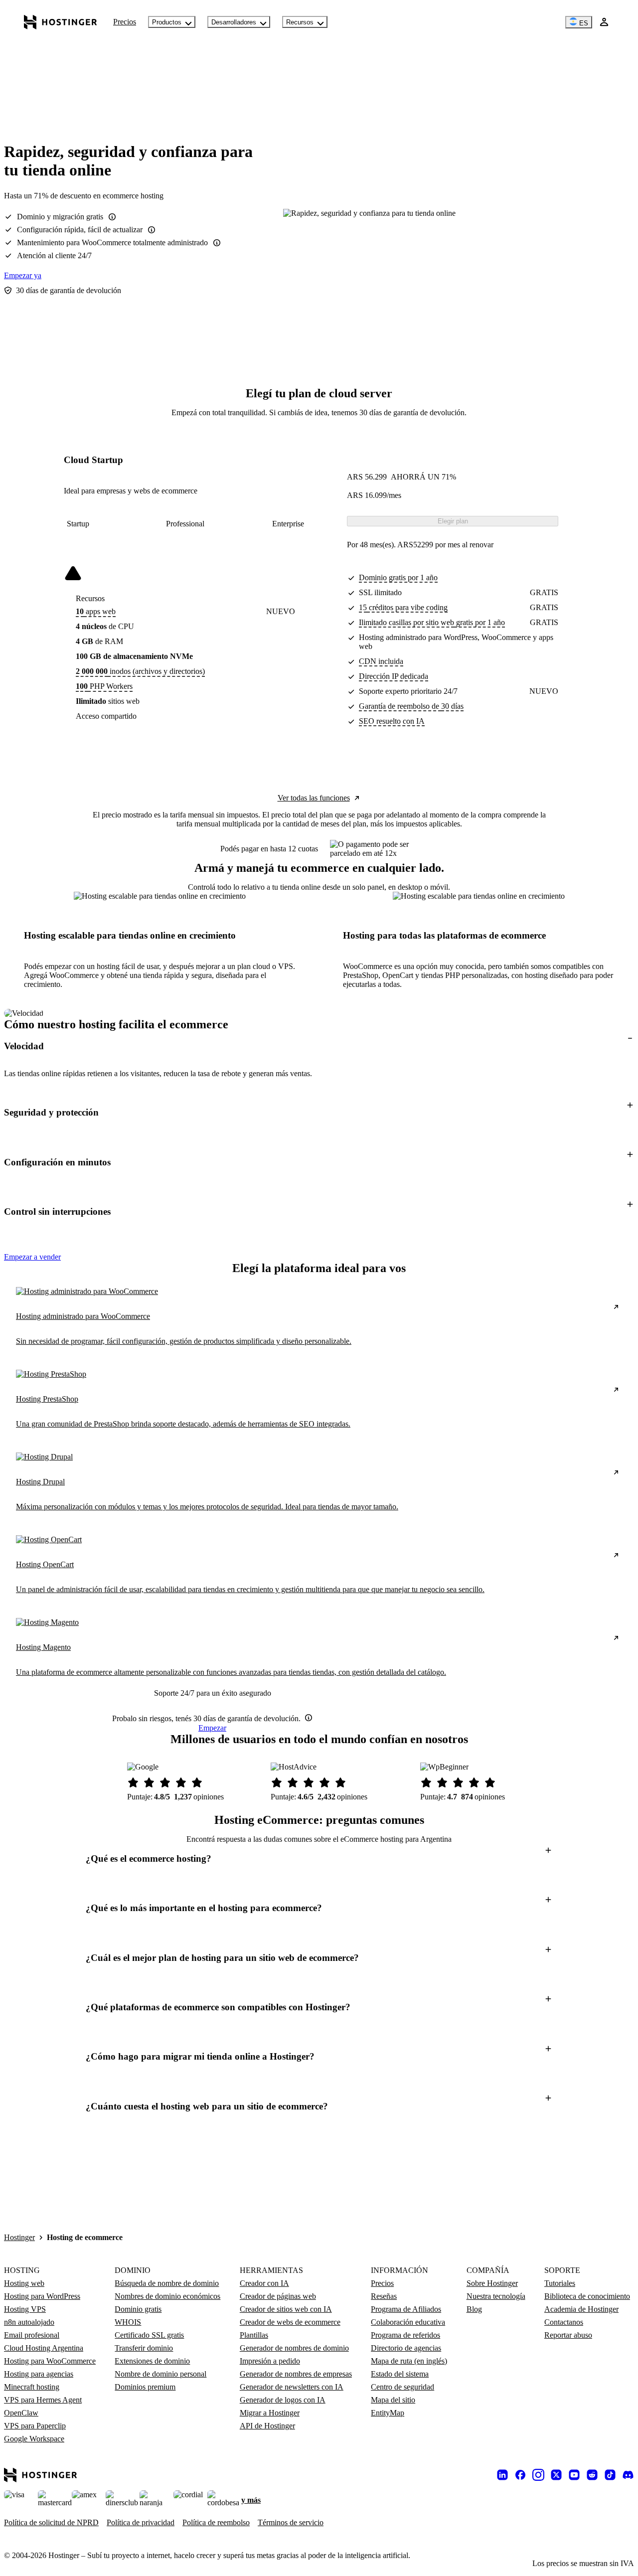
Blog (474, 2309)
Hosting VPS (25, 2309)
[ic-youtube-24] (574, 2475)
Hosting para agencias (39, 2374)
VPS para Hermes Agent (43, 2400)
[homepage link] (61, 22)
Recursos (300, 22)
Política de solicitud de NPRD (51, 2522)
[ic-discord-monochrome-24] (628, 2475)
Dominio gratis (138, 2309)
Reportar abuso (568, 2335)
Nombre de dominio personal (160, 2374)
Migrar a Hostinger (270, 2413)
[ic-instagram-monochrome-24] (538, 2475)
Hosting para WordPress (42, 2296)
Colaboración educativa (408, 2322)
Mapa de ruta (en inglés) (409, 2361)
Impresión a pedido (270, 2361)
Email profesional (32, 2335)
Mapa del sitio (393, 2400)
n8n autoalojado (29, 2322)
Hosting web (24, 2283)
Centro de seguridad (402, 2387)
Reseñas (384, 2296)
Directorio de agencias (406, 2348)
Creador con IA (264, 2283)
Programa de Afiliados (406, 2309)
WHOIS (128, 2322)
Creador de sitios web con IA (286, 2309)
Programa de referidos (405, 2335)
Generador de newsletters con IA (292, 2387)
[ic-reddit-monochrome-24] (592, 2475)
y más (251, 2500)
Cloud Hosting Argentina (44, 2348)
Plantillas (254, 2335)
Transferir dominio (144, 2348)
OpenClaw (21, 2413)
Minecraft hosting (32, 2387)
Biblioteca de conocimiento (587, 2296)
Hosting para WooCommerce (50, 2361)
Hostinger (19, 2237)
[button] (319, 1046)
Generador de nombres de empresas (296, 2374)
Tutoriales (560, 2283)
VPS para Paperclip (35, 2426)
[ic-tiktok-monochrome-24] (610, 2475)
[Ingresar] (604, 22)
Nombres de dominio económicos (167, 2296)
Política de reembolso (216, 2522)
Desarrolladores (234, 22)
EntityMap (388, 2413)
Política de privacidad (141, 2522)
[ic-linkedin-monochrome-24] (502, 2475)
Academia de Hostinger (581, 2309)
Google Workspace (34, 2439)
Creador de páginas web (278, 2296)
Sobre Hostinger (492, 2283)
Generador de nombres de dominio (294, 2348)
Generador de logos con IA (283, 2400)
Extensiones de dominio (152, 2361)
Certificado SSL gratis (149, 2335)
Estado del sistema (400, 2374)
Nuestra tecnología (496, 2296)
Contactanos (564, 2322)
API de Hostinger (267, 2426)
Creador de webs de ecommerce (290, 2322)
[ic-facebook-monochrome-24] (520, 2475)
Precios (125, 22)
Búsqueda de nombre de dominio (167, 2283)
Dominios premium (145, 2387)
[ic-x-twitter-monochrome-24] (556, 2475)
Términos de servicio (291, 2522)
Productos (167, 22)
